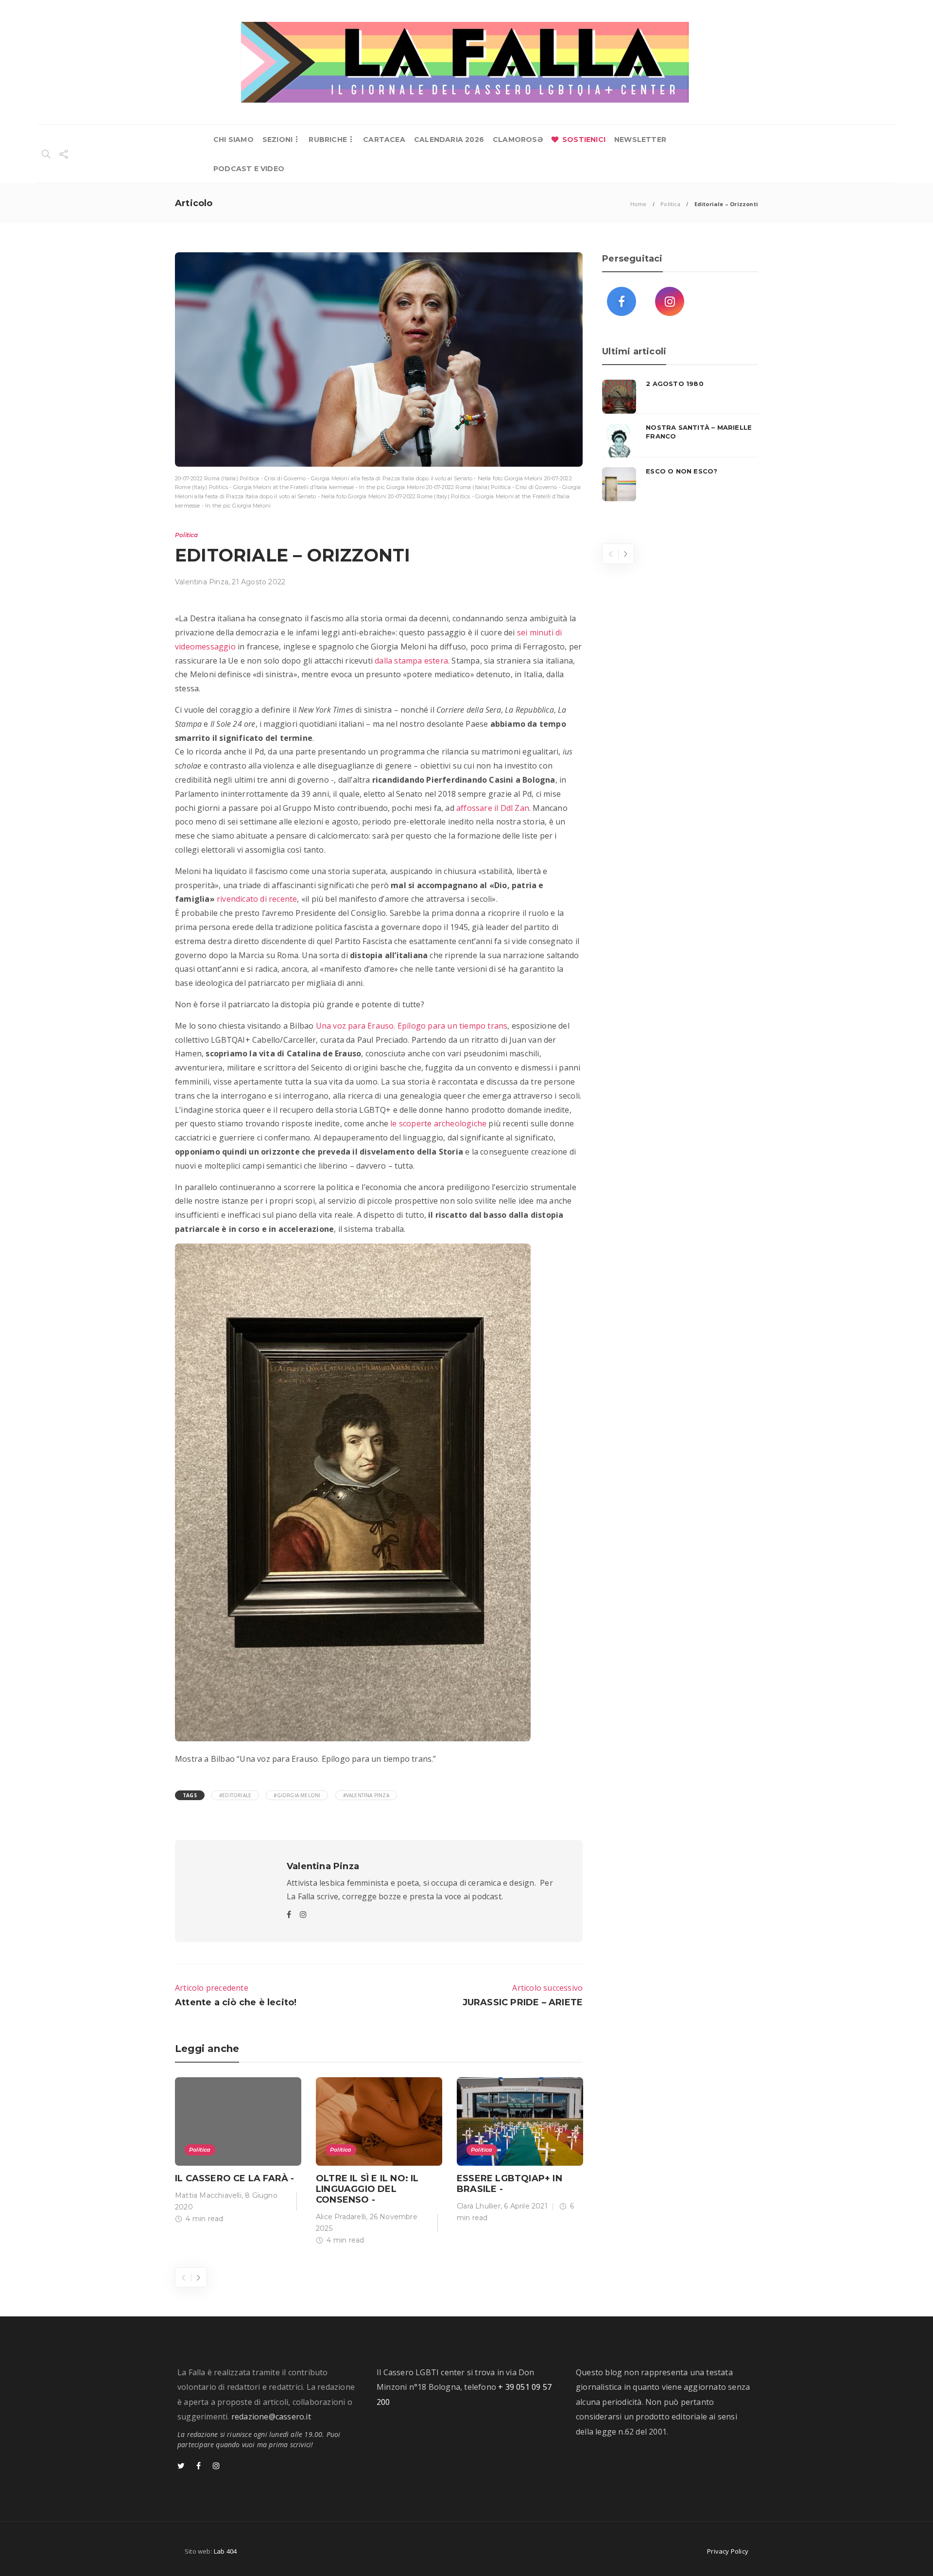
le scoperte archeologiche (437, 1123)
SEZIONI (277, 140)
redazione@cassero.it (271, 2417)
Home (639, 204)
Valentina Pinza (202, 582)
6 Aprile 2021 (526, 2206)
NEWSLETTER (640, 140)
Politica (670, 204)
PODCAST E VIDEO (249, 169)
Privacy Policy (728, 2551)
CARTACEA (384, 140)
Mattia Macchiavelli (208, 2195)
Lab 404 (225, 2551)
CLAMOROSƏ (518, 140)
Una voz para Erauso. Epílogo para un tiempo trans (410, 1026)
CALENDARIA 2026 (449, 140)
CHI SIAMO (233, 140)
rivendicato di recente (256, 899)
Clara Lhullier (479, 2206)
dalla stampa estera (410, 661)
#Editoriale (235, 1795)
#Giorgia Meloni (297, 1795)
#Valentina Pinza (366, 1795)
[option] (238, 2152)
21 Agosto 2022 (259, 582)
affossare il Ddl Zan (493, 808)
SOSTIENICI (584, 140)
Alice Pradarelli (341, 2217)
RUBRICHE (328, 140)
